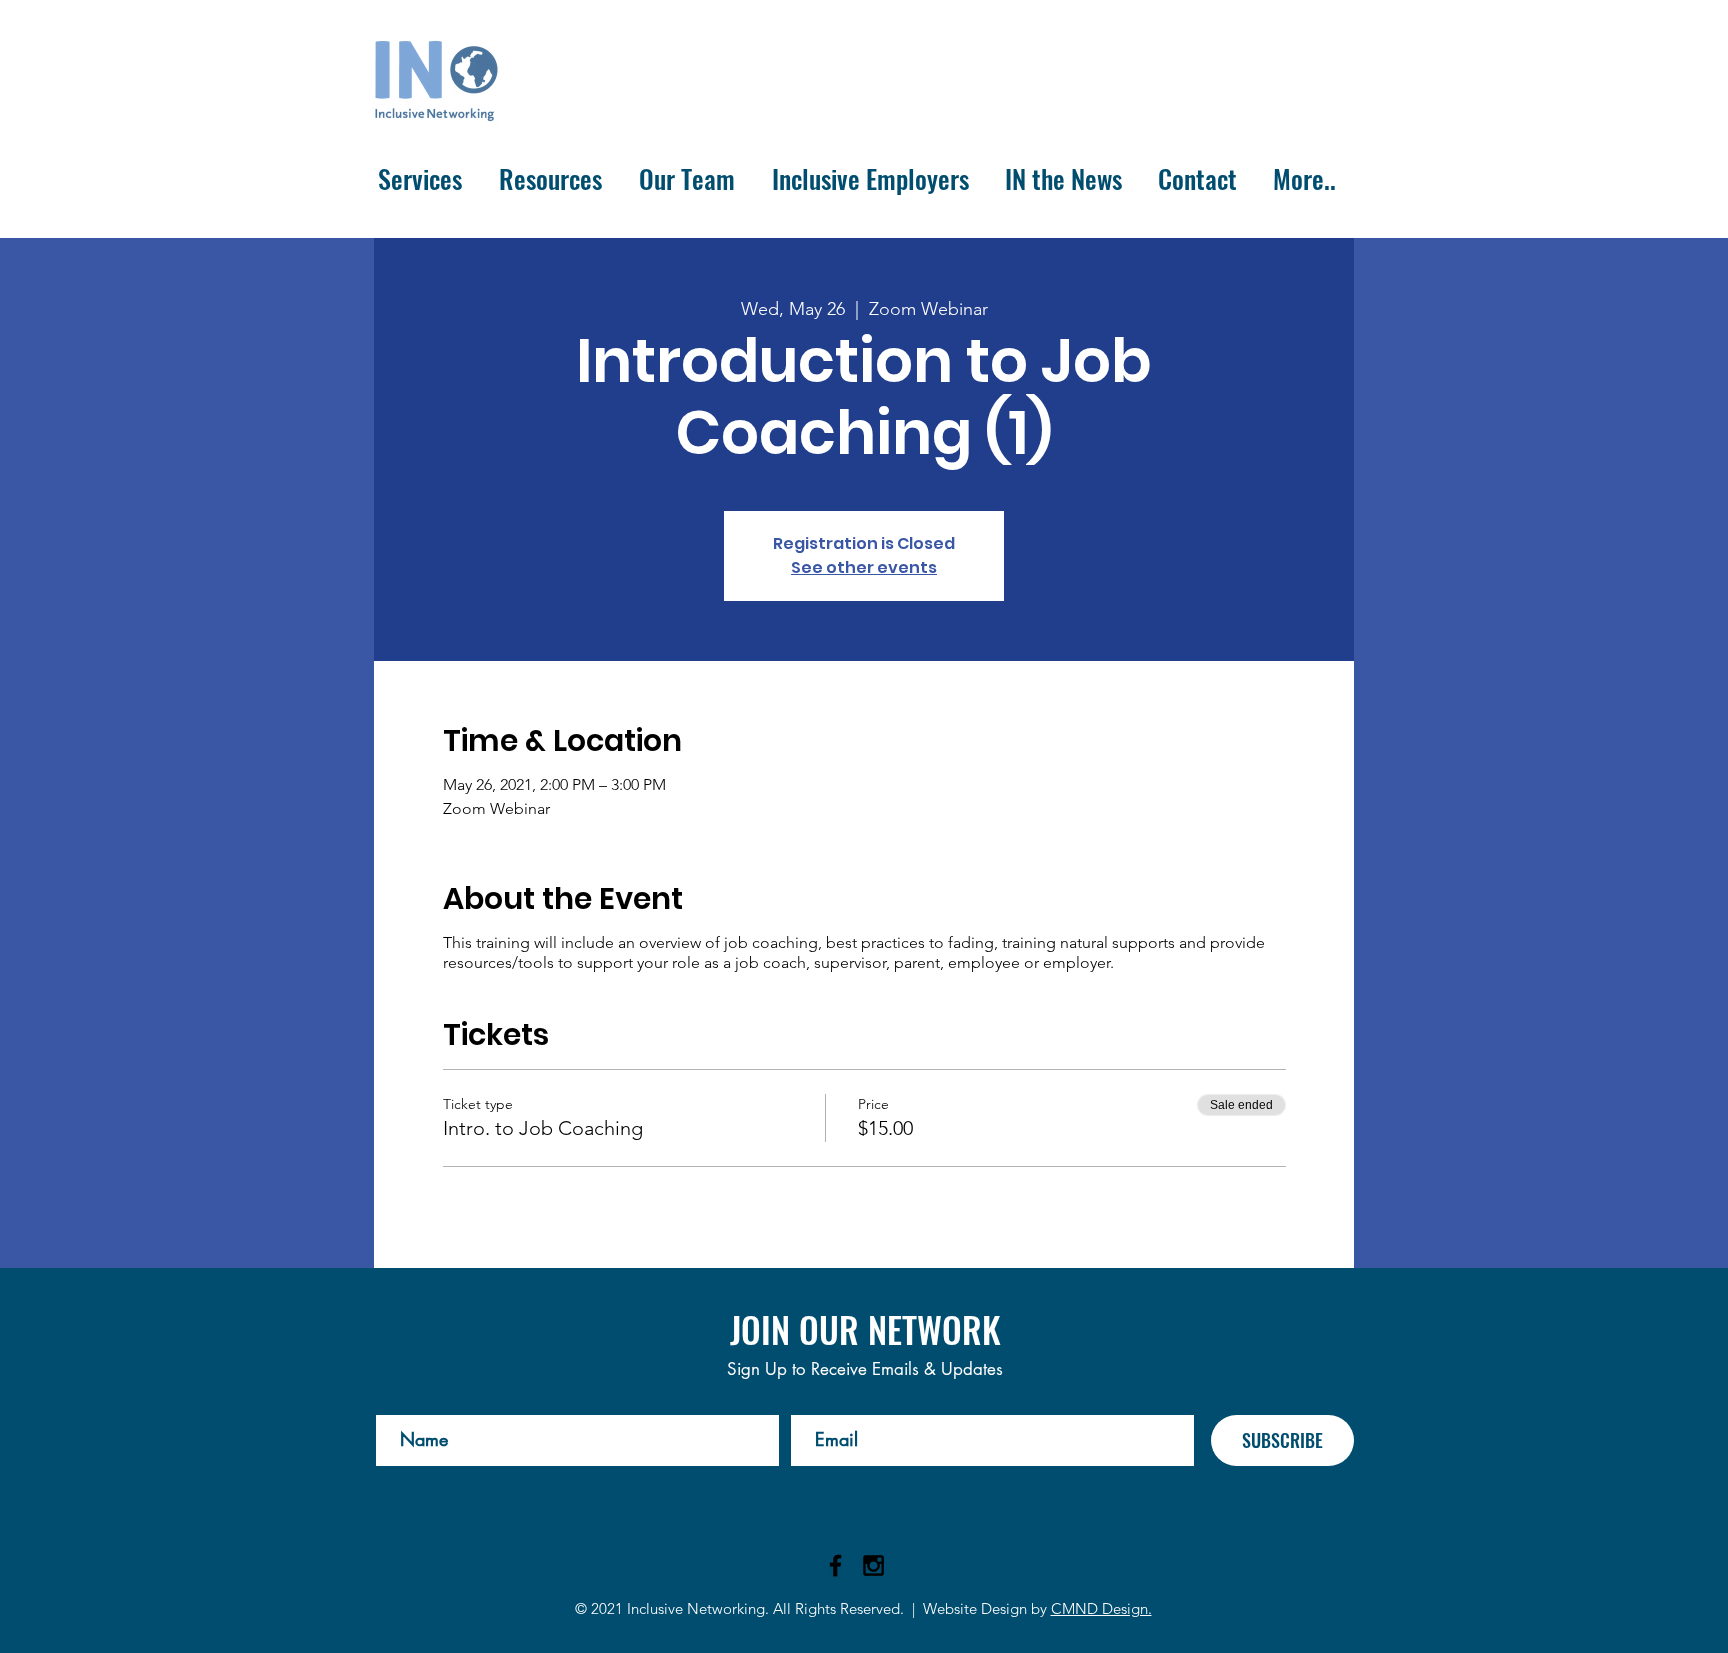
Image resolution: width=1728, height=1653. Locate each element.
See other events (864, 567)
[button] (419, 179)
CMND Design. (1101, 1608)
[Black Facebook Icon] (835, 1565)
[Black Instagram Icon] (873, 1565)
